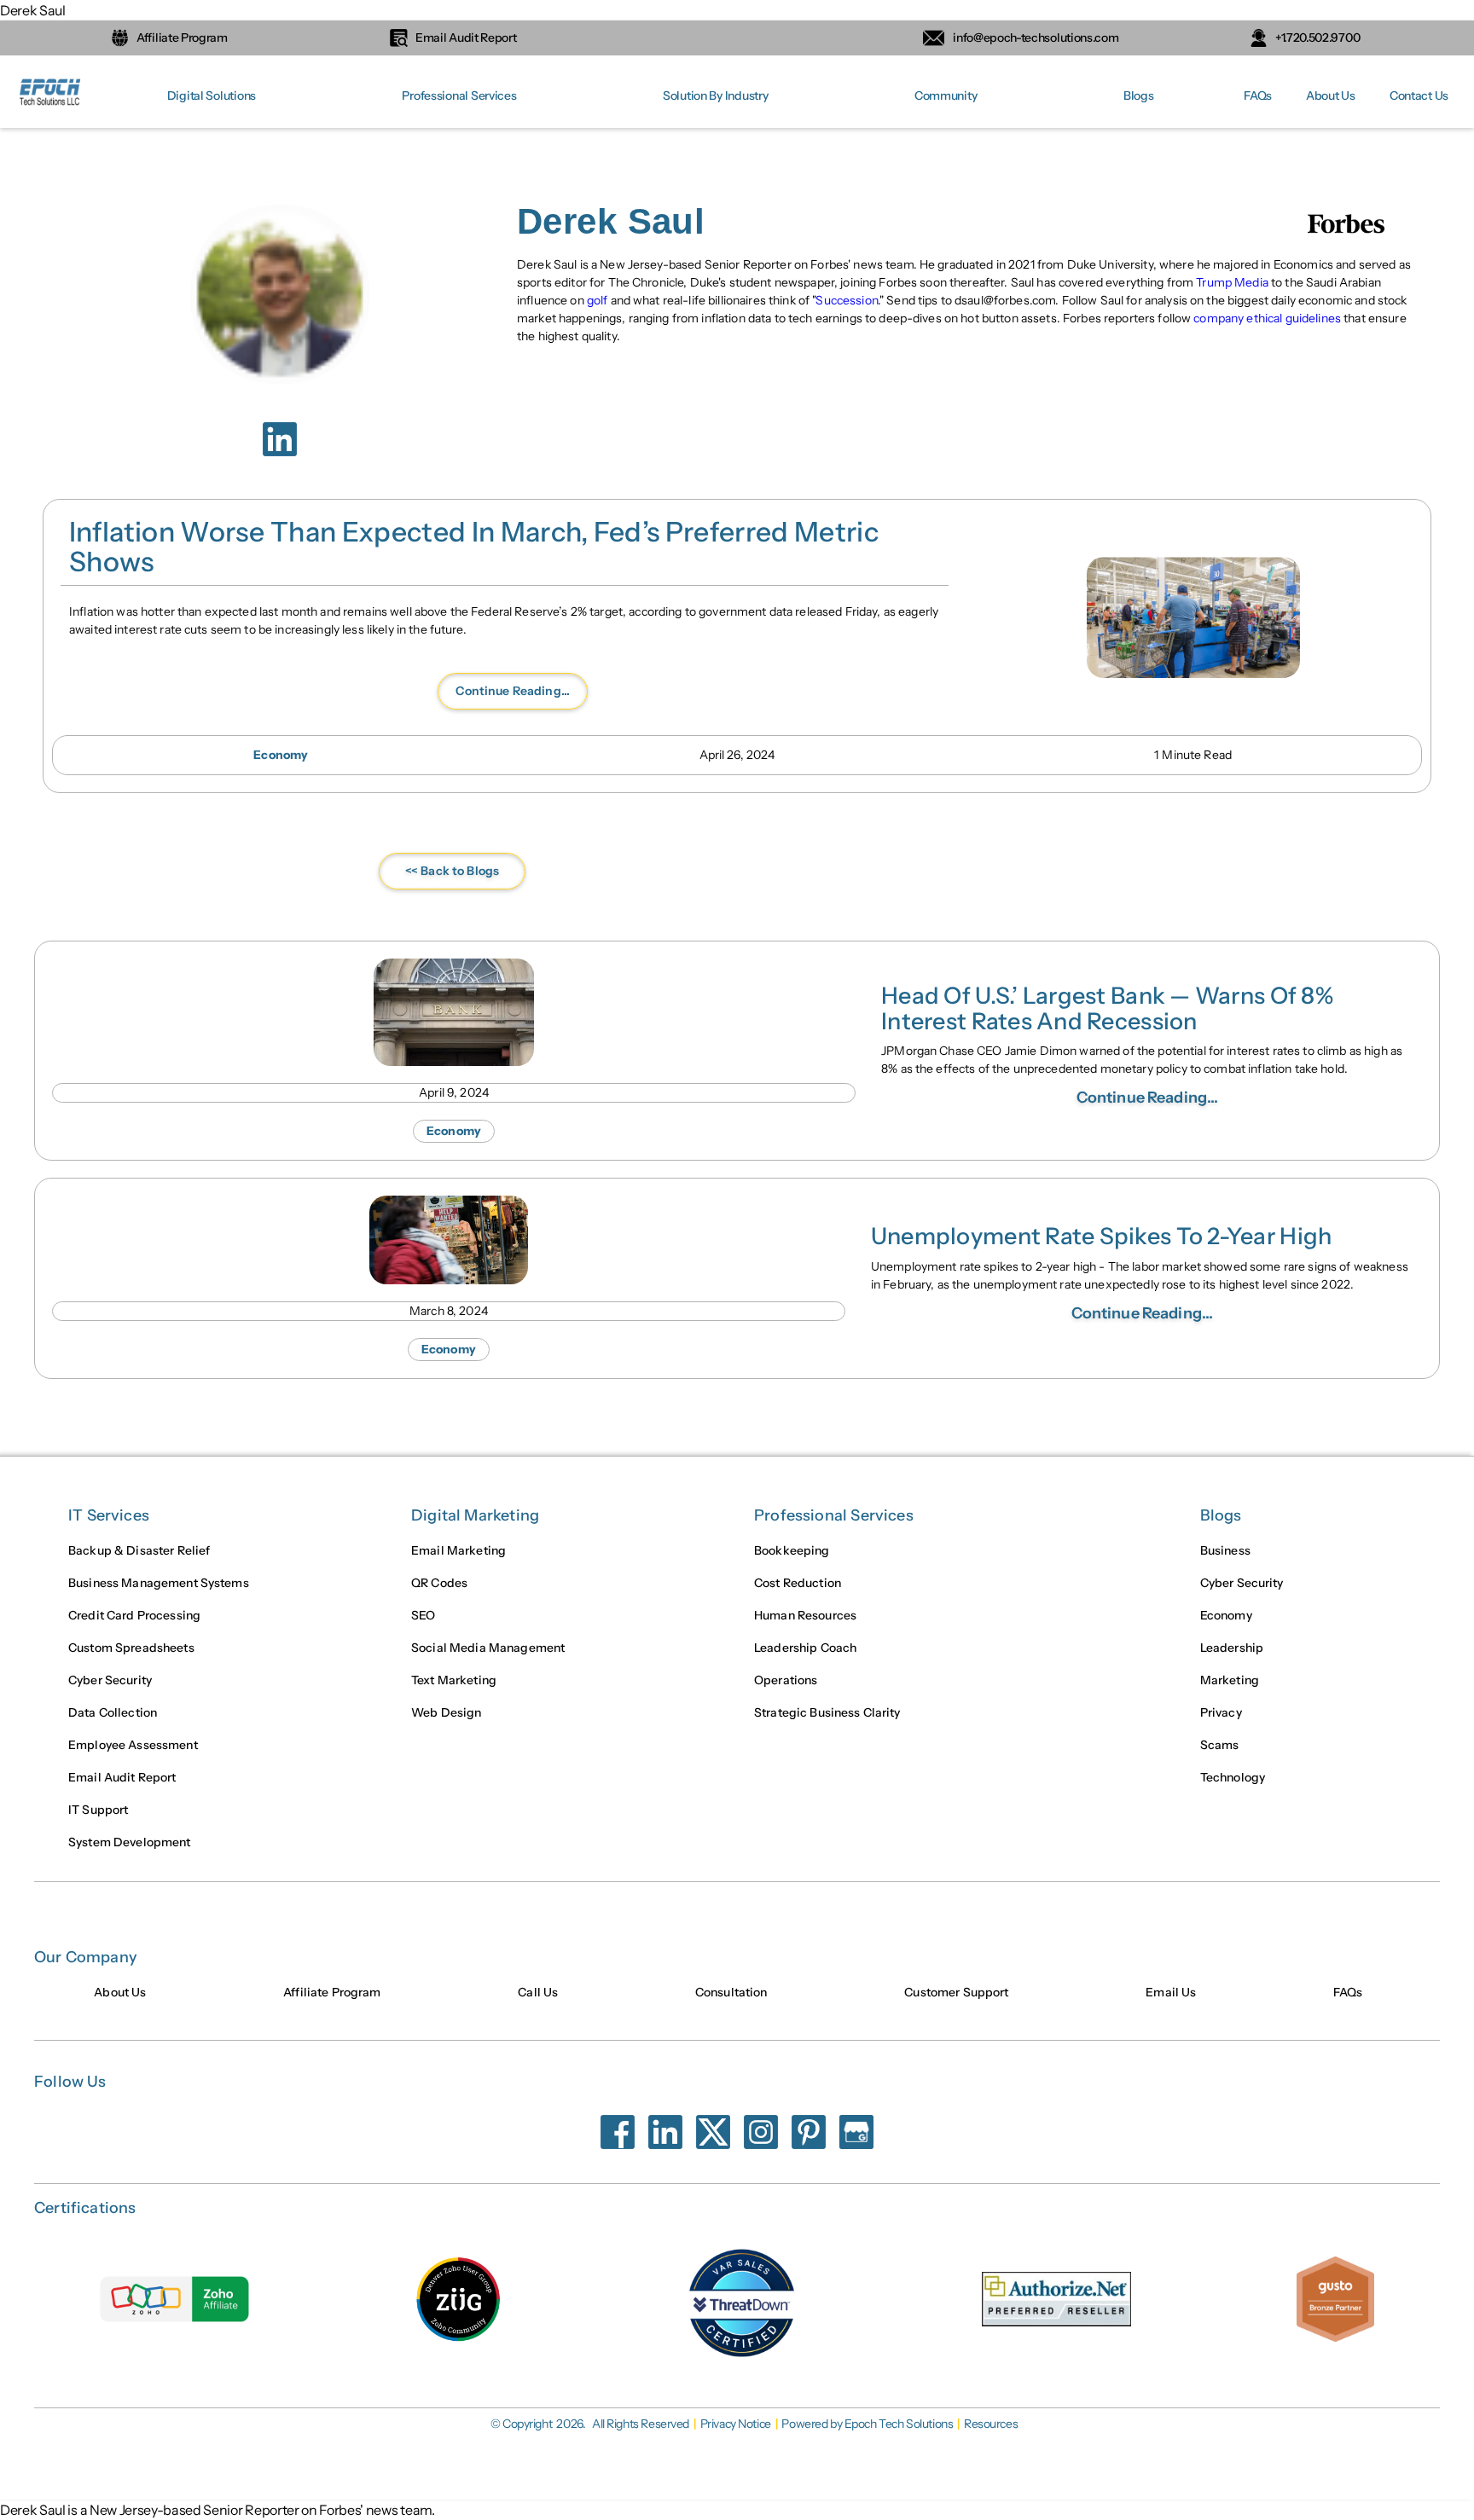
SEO (423, 1615)
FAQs (1258, 96)
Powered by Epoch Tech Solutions (867, 2424)
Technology (1233, 1777)
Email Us (1171, 1992)
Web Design (446, 1712)
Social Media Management (488, 1648)
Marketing (1230, 1680)
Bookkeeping (792, 1550)
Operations (786, 1680)
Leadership (1232, 1648)
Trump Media (1232, 282)
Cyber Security (110, 1680)
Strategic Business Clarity (827, 1712)
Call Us (538, 1992)
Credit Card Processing (134, 1615)
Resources (991, 2424)
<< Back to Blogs (452, 871)
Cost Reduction (798, 1583)
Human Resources (805, 1615)
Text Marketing (454, 1680)
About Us (1331, 96)
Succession (846, 300)
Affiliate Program (332, 1992)
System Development (130, 1842)
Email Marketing (458, 1550)
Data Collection (113, 1712)
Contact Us (1419, 96)
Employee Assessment (133, 1745)
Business (1225, 1550)
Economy (1226, 1615)
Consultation (731, 1992)
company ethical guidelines (1267, 318)
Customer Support (956, 1992)
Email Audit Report (122, 1777)
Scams (1220, 1745)
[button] (212, 96)
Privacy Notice (736, 2424)
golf (598, 300)
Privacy (1221, 1712)
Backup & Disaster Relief (139, 1550)
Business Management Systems (159, 1583)
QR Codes (439, 1583)
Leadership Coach (805, 1648)
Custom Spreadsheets (131, 1648)
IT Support (98, 1810)
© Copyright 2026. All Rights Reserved (590, 2424)
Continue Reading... (513, 691)
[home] (51, 96)
